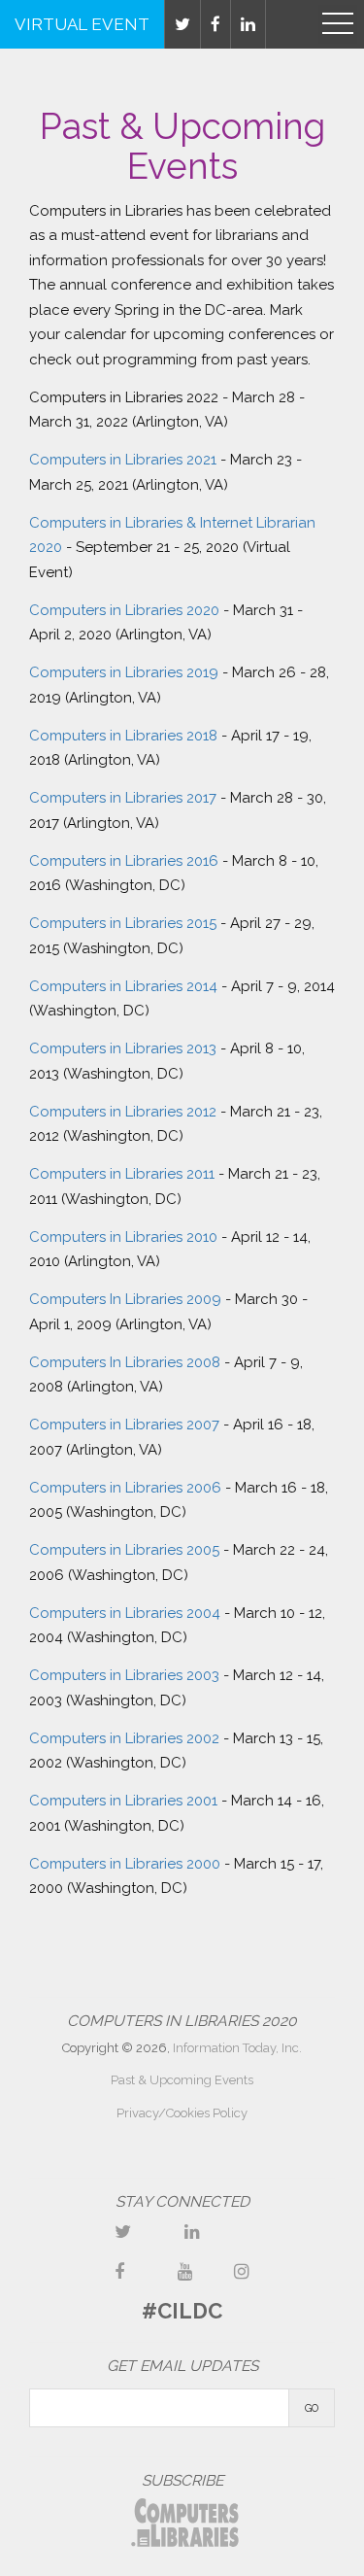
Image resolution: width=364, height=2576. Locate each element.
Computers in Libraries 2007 (124, 1425)
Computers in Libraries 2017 (123, 798)
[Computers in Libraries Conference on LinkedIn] (192, 2232)
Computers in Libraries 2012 (123, 1112)
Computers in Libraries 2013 (123, 1048)
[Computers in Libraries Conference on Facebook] (119, 2271)
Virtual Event (82, 24)
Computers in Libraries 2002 (124, 1738)
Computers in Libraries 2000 (125, 1864)
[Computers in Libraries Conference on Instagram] (242, 2271)
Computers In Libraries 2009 (125, 1299)
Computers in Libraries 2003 (124, 1675)
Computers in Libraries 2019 (124, 672)
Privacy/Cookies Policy (182, 2113)
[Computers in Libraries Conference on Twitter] (123, 2232)
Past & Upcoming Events (182, 2080)
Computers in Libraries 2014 (123, 986)
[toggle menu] (338, 24)
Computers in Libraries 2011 (122, 1174)
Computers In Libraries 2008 (125, 1362)
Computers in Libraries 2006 (125, 1488)
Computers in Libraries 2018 (123, 736)
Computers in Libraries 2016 (124, 861)
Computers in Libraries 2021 (123, 460)
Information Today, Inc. (237, 2048)
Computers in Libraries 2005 (124, 1550)
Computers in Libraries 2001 (123, 1801)
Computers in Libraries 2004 (125, 1613)
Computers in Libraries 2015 (123, 923)
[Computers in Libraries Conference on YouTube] (185, 2271)
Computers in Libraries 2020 (124, 610)
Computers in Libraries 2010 (123, 1237)
